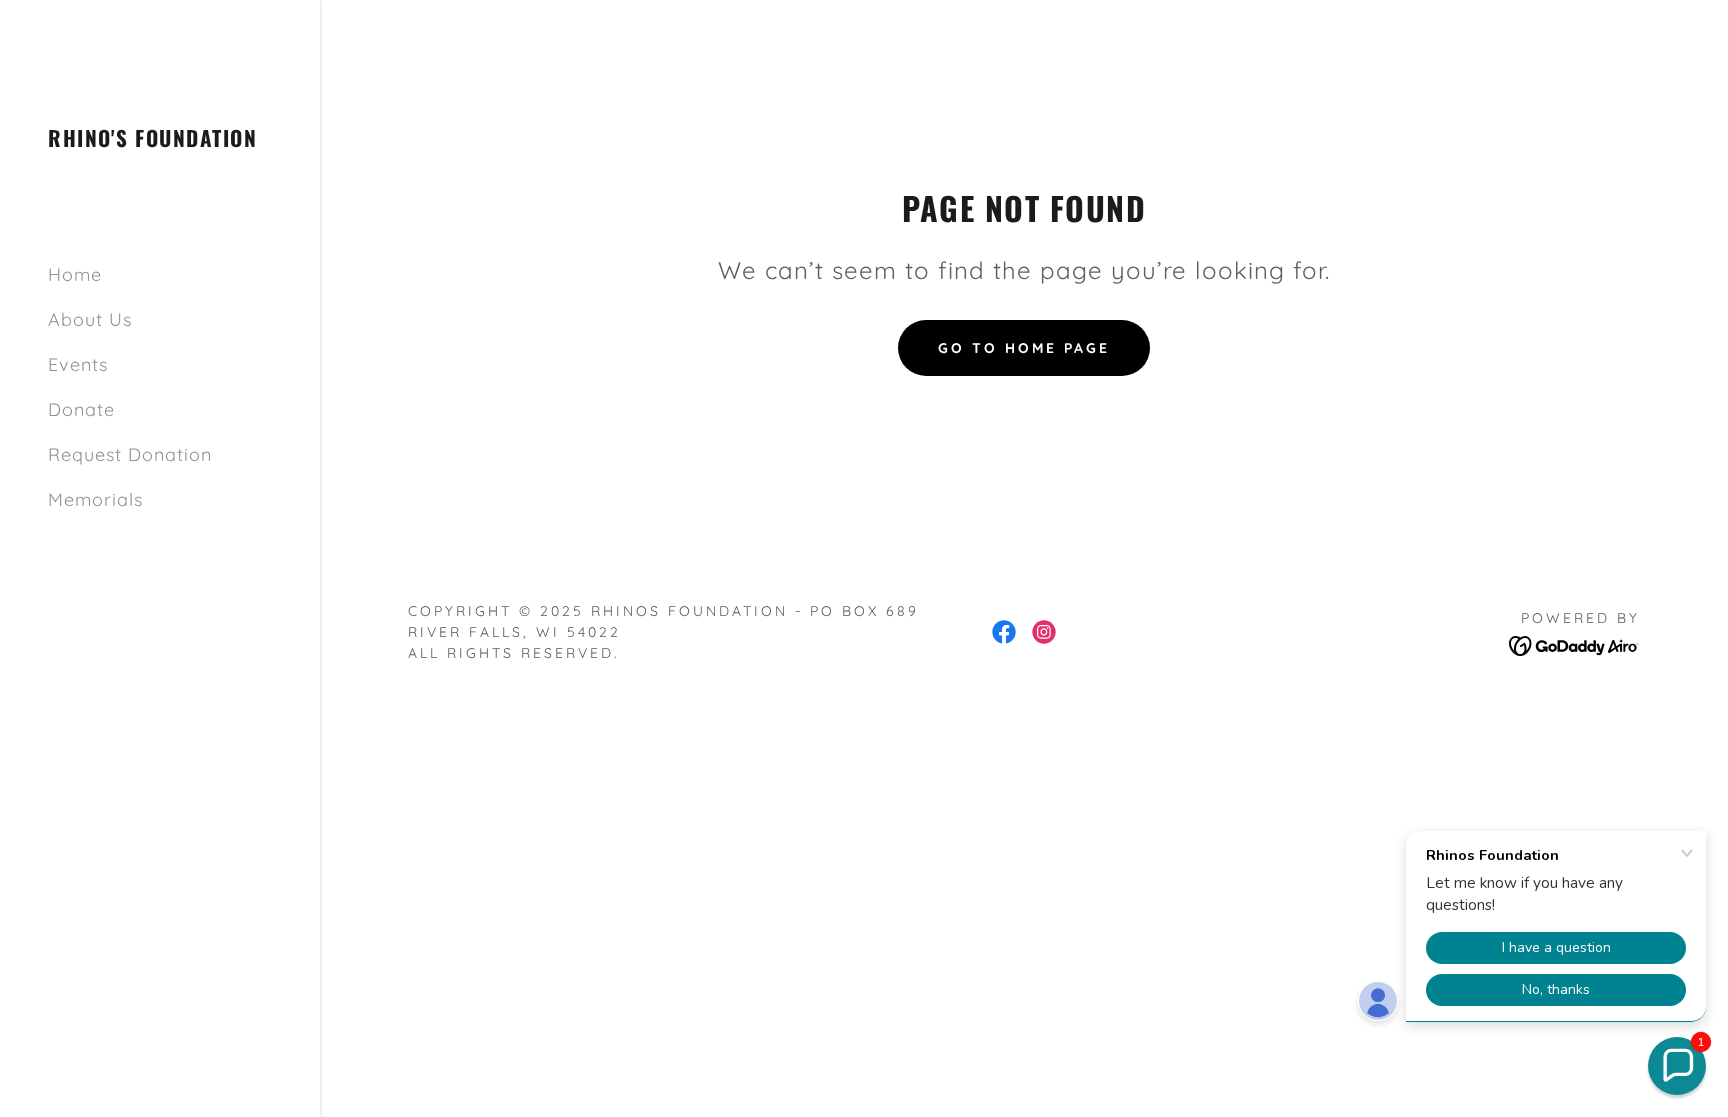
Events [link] (78, 364)
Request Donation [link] (130, 454)
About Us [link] (90, 319)
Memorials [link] (95, 499)
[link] (152, 140)
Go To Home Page (1024, 348)
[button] (1677, 1066)
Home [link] (75, 274)
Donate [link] (81, 409)
